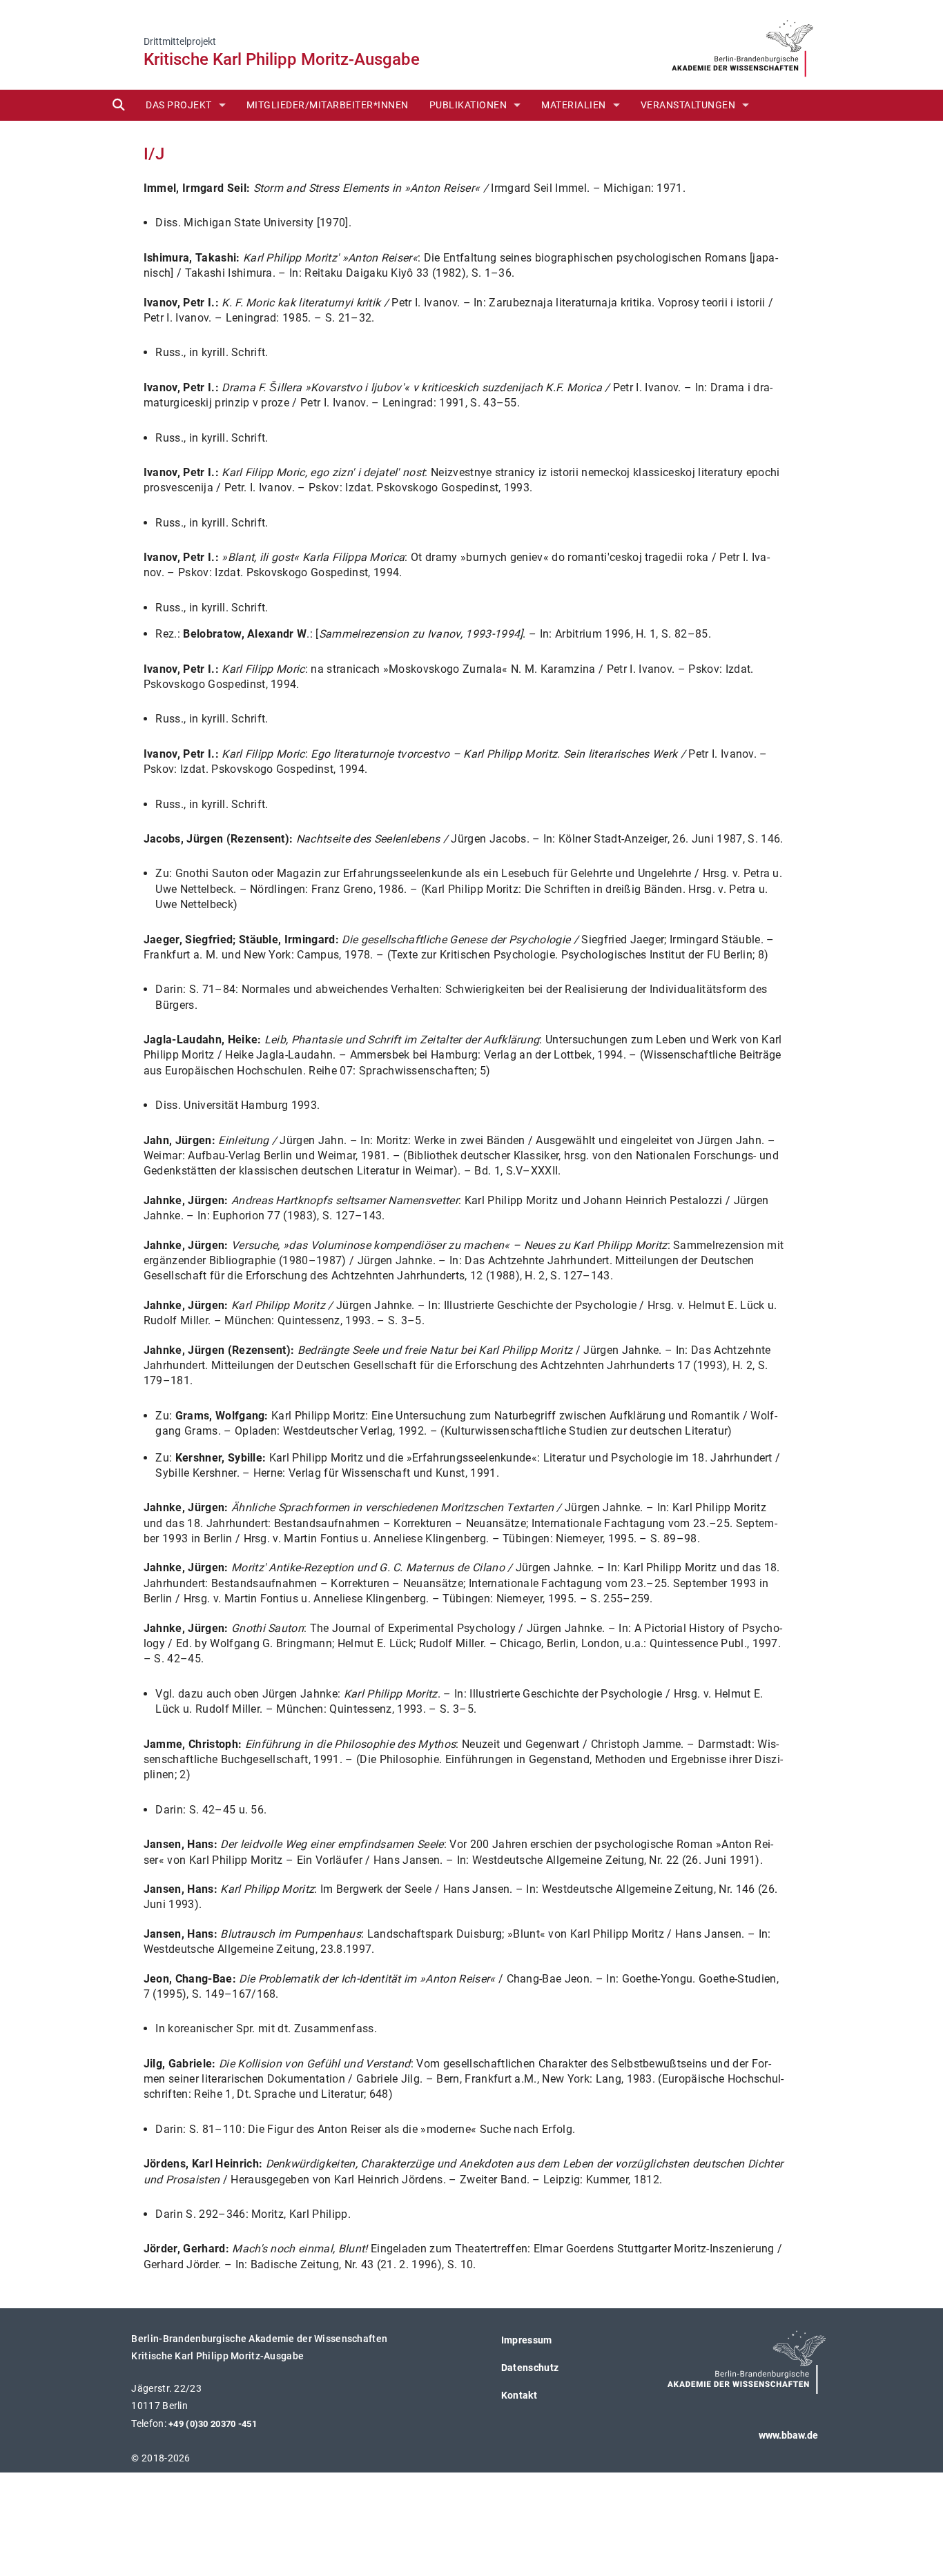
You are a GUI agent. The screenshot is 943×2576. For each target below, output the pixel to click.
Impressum (527, 2340)
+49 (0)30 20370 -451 (213, 2424)
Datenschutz (530, 2368)
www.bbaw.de (788, 2435)
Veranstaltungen (688, 105)
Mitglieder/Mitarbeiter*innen (328, 105)
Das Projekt (179, 105)
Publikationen (468, 105)
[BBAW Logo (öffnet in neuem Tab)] (742, 44)
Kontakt (519, 2395)
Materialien (574, 105)
